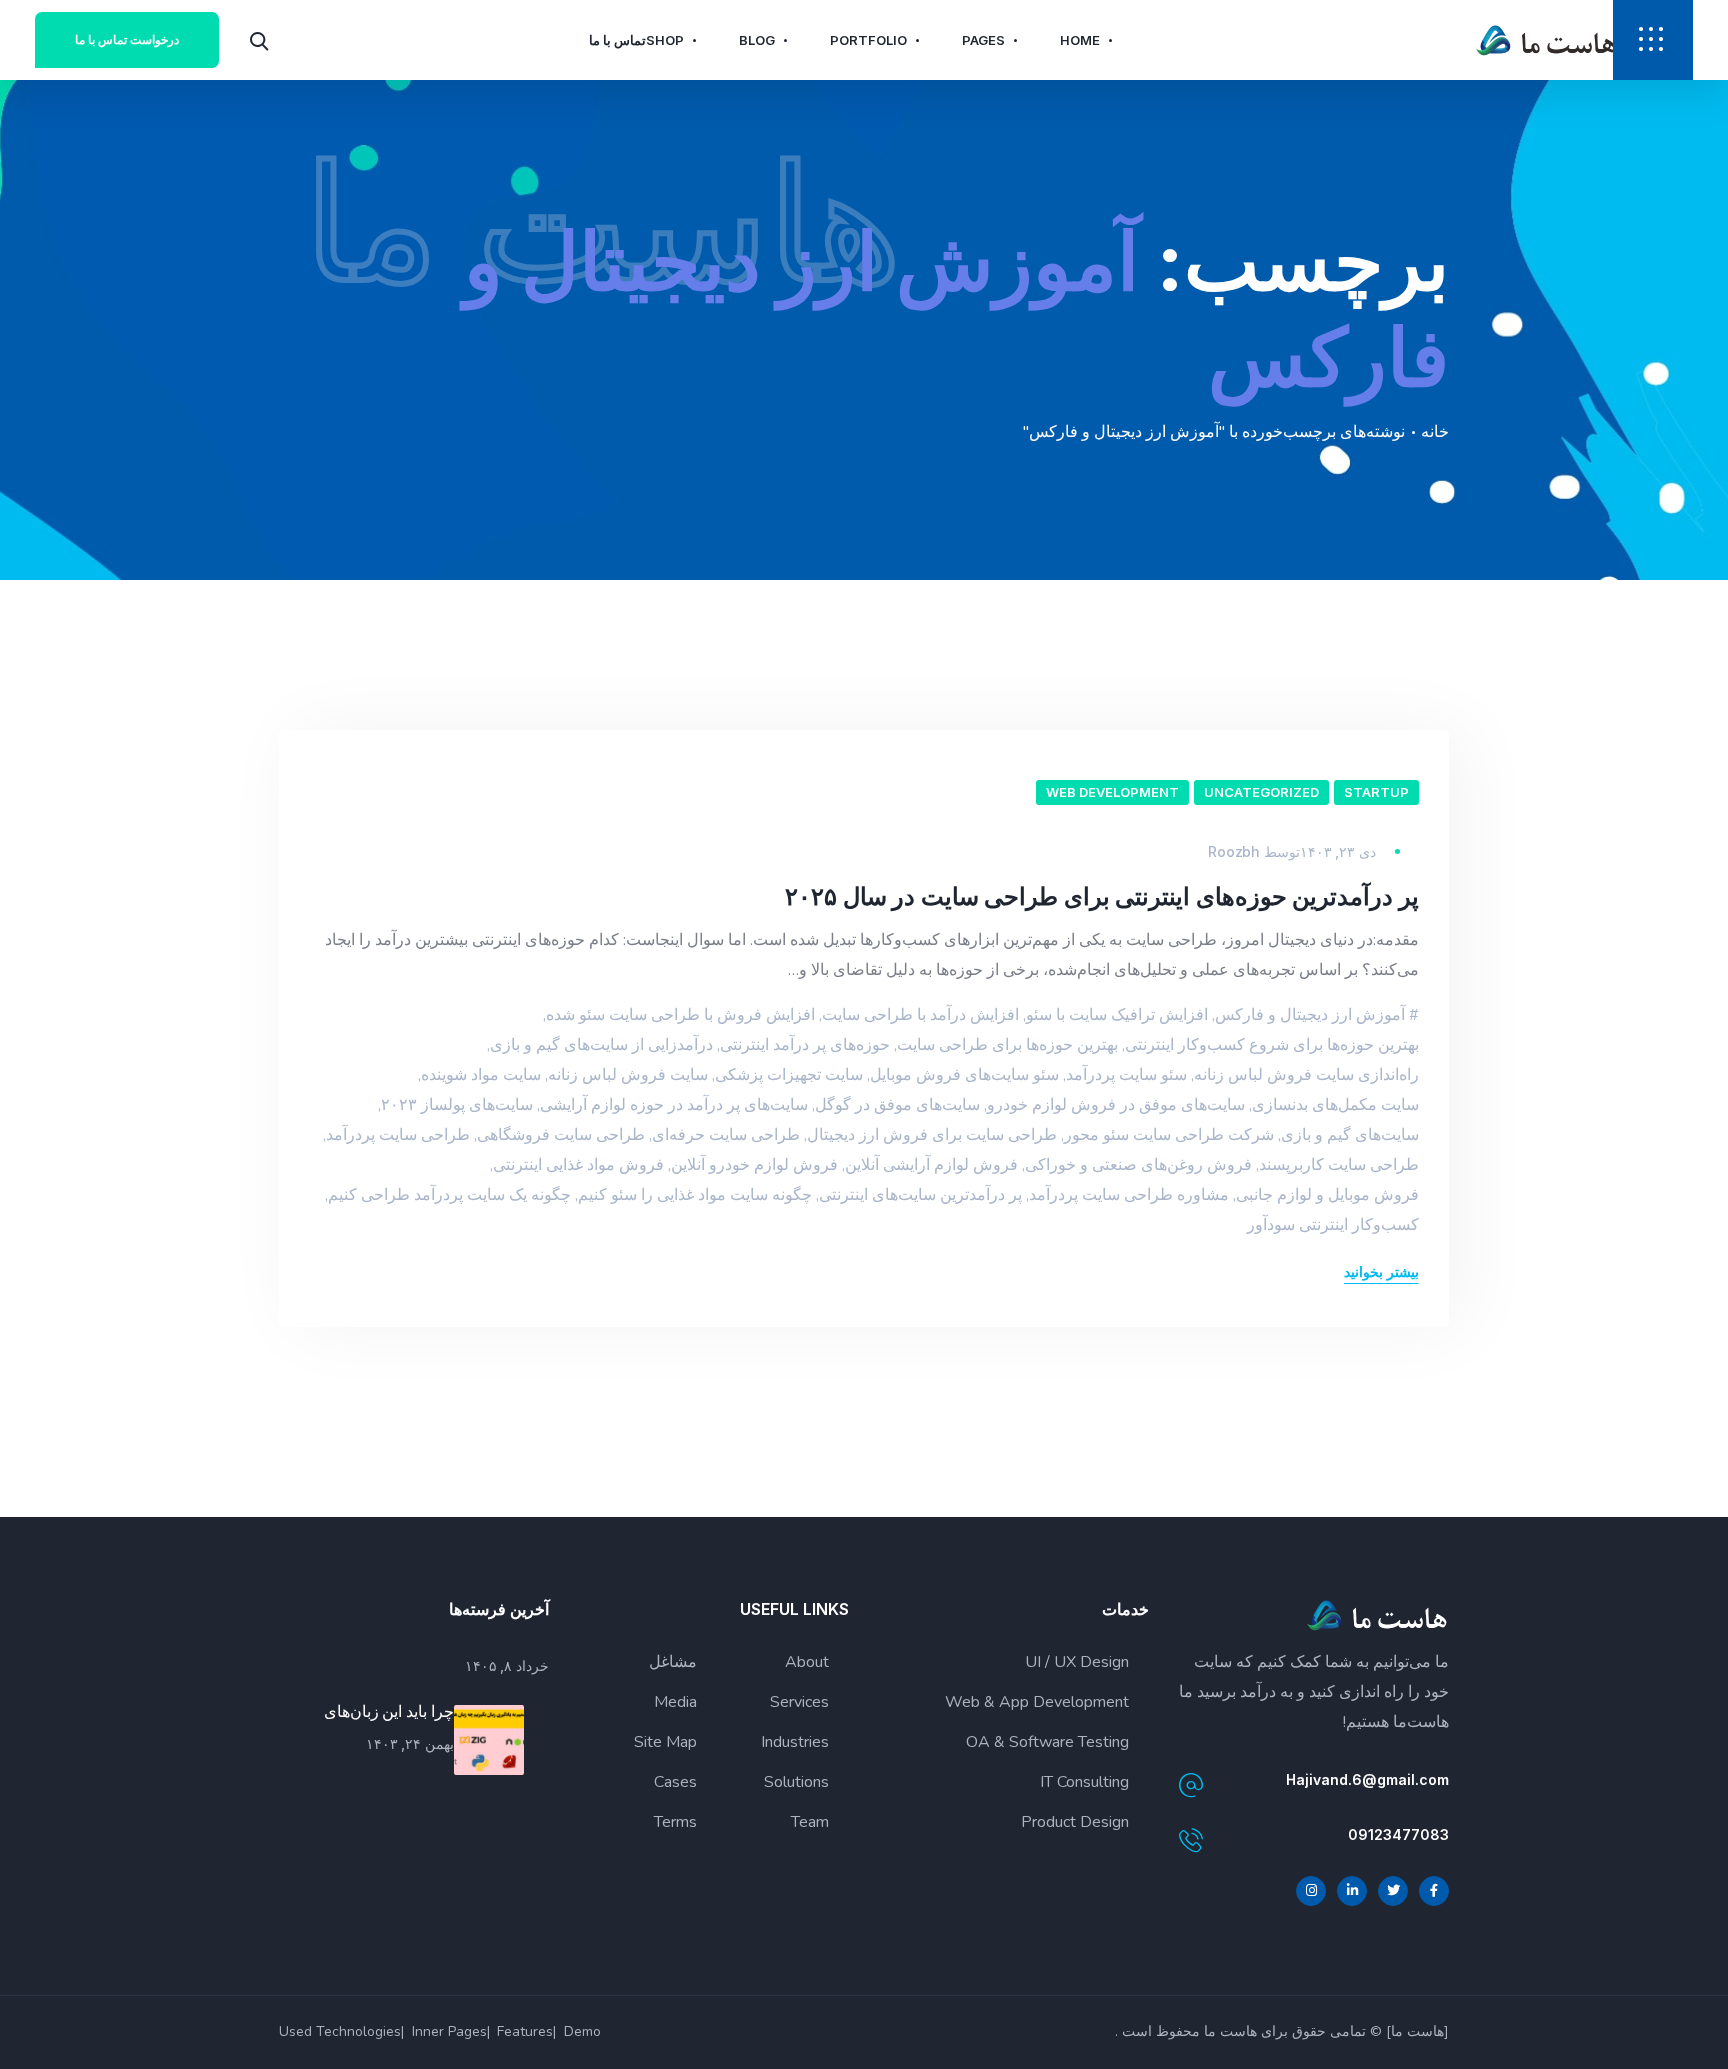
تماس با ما (617, 40)
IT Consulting (1084, 1782)
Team (810, 1822)
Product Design (1075, 1822)
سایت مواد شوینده (481, 1075)
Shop (665, 40)
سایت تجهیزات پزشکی (789, 1075)
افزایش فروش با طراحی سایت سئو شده (680, 1015)
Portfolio (868, 40)
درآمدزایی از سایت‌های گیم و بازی (601, 1045)
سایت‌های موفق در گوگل (897, 1105)
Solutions (796, 1782)
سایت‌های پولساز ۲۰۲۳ (457, 1105)
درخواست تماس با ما (127, 39)
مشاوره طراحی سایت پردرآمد (1129, 1195)
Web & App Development (1037, 1702)
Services (799, 1702)
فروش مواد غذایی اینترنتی (578, 1165)
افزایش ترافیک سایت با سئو (1117, 1015)
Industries (795, 1742)
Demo (582, 2031)
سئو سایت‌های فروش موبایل (964, 1075)
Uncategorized (1261, 792)
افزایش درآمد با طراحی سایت (920, 1015)
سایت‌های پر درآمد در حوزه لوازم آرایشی (674, 1105)
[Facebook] (1434, 1891)
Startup (1376, 792)
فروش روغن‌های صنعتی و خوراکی (1138, 1165)
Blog (757, 40)
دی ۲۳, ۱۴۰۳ (1338, 851)
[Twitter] (1393, 1891)
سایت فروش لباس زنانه (628, 1075)
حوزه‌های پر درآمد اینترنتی (805, 1045)
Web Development (1112, 792)
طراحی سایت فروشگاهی (561, 1135)
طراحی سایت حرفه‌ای (726, 1135)
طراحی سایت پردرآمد (398, 1135)
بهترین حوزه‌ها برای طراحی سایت (1007, 1045)
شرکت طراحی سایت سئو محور (1169, 1135)
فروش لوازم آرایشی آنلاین (931, 1165)
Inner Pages (449, 2031)
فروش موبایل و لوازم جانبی (1327, 1195)
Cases (675, 1782)
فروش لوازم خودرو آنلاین (754, 1165)
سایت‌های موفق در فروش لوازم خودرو (1116, 1105)
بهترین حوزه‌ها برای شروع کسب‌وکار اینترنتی (1272, 1045)
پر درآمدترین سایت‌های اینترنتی (920, 1195)
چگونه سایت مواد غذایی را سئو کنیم (695, 1195)
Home (1080, 40)
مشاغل (673, 1662)
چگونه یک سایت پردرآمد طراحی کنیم (449, 1195)
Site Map (665, 1742)
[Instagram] (1311, 1891)
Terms (675, 1822)
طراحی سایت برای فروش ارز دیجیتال (932, 1135)
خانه (1435, 432)
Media (675, 1702)
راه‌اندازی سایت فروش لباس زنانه (1306, 1075)
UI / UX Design (1077, 1662)
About (807, 1662)
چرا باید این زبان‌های (389, 1711)
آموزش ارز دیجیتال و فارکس (1310, 1015)
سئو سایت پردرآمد (1126, 1075)
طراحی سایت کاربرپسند (1339, 1165)
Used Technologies (340, 2031)
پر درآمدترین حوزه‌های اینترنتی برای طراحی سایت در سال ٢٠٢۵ (1102, 896)
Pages (983, 40)
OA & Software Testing (1047, 1742)
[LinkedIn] (1352, 1891)
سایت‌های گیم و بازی (1350, 1135)
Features (525, 2031)
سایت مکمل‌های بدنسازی (1335, 1105)
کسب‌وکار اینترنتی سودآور (1333, 1225)
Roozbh (1233, 851)
